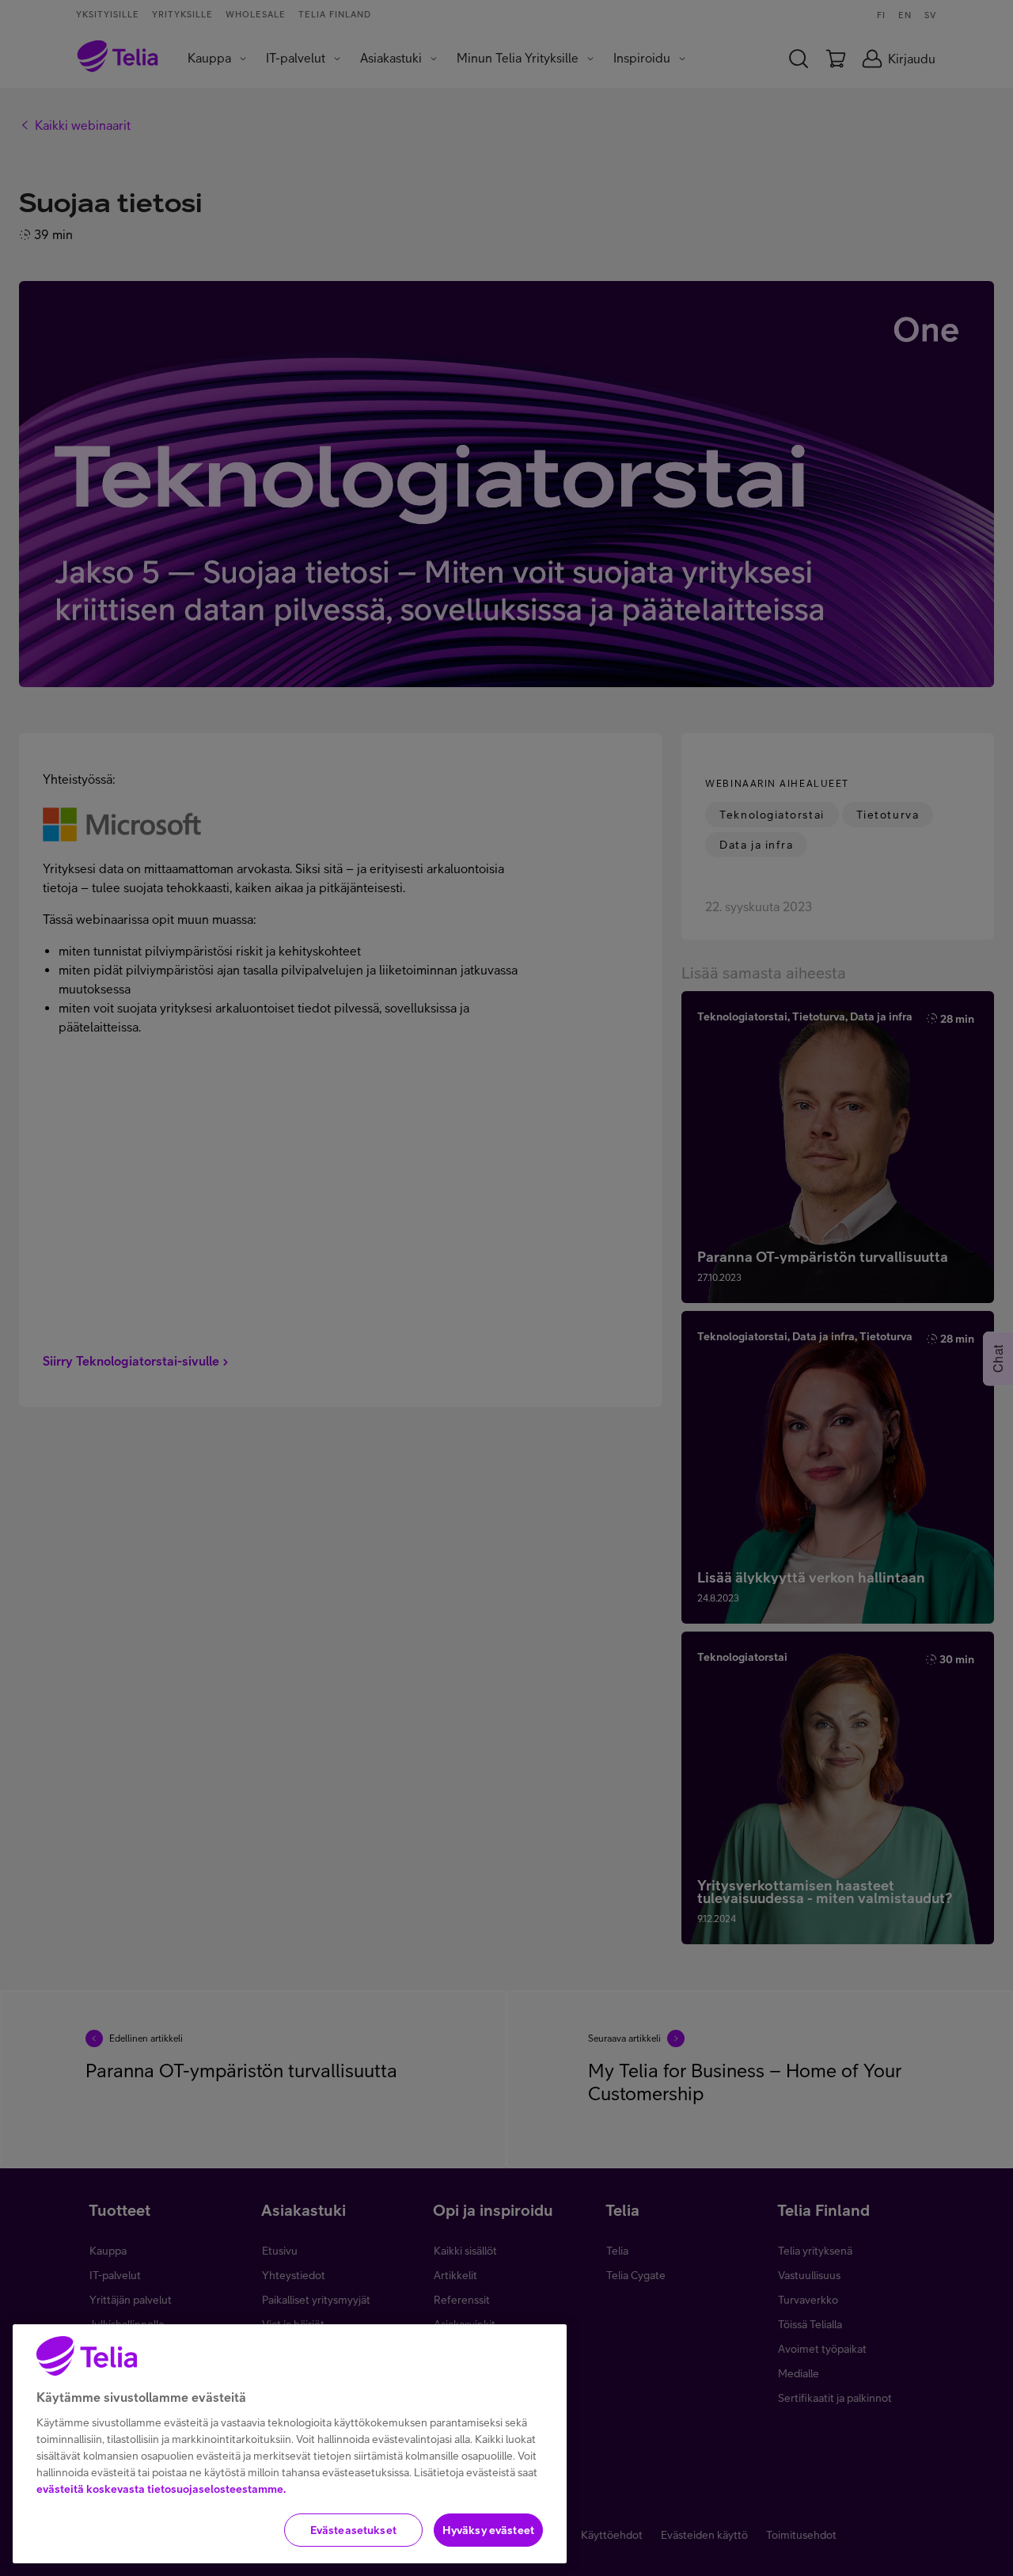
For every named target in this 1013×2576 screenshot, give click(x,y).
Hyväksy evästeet (488, 2530)
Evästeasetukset (353, 2530)
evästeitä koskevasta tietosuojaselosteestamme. (161, 2489)
